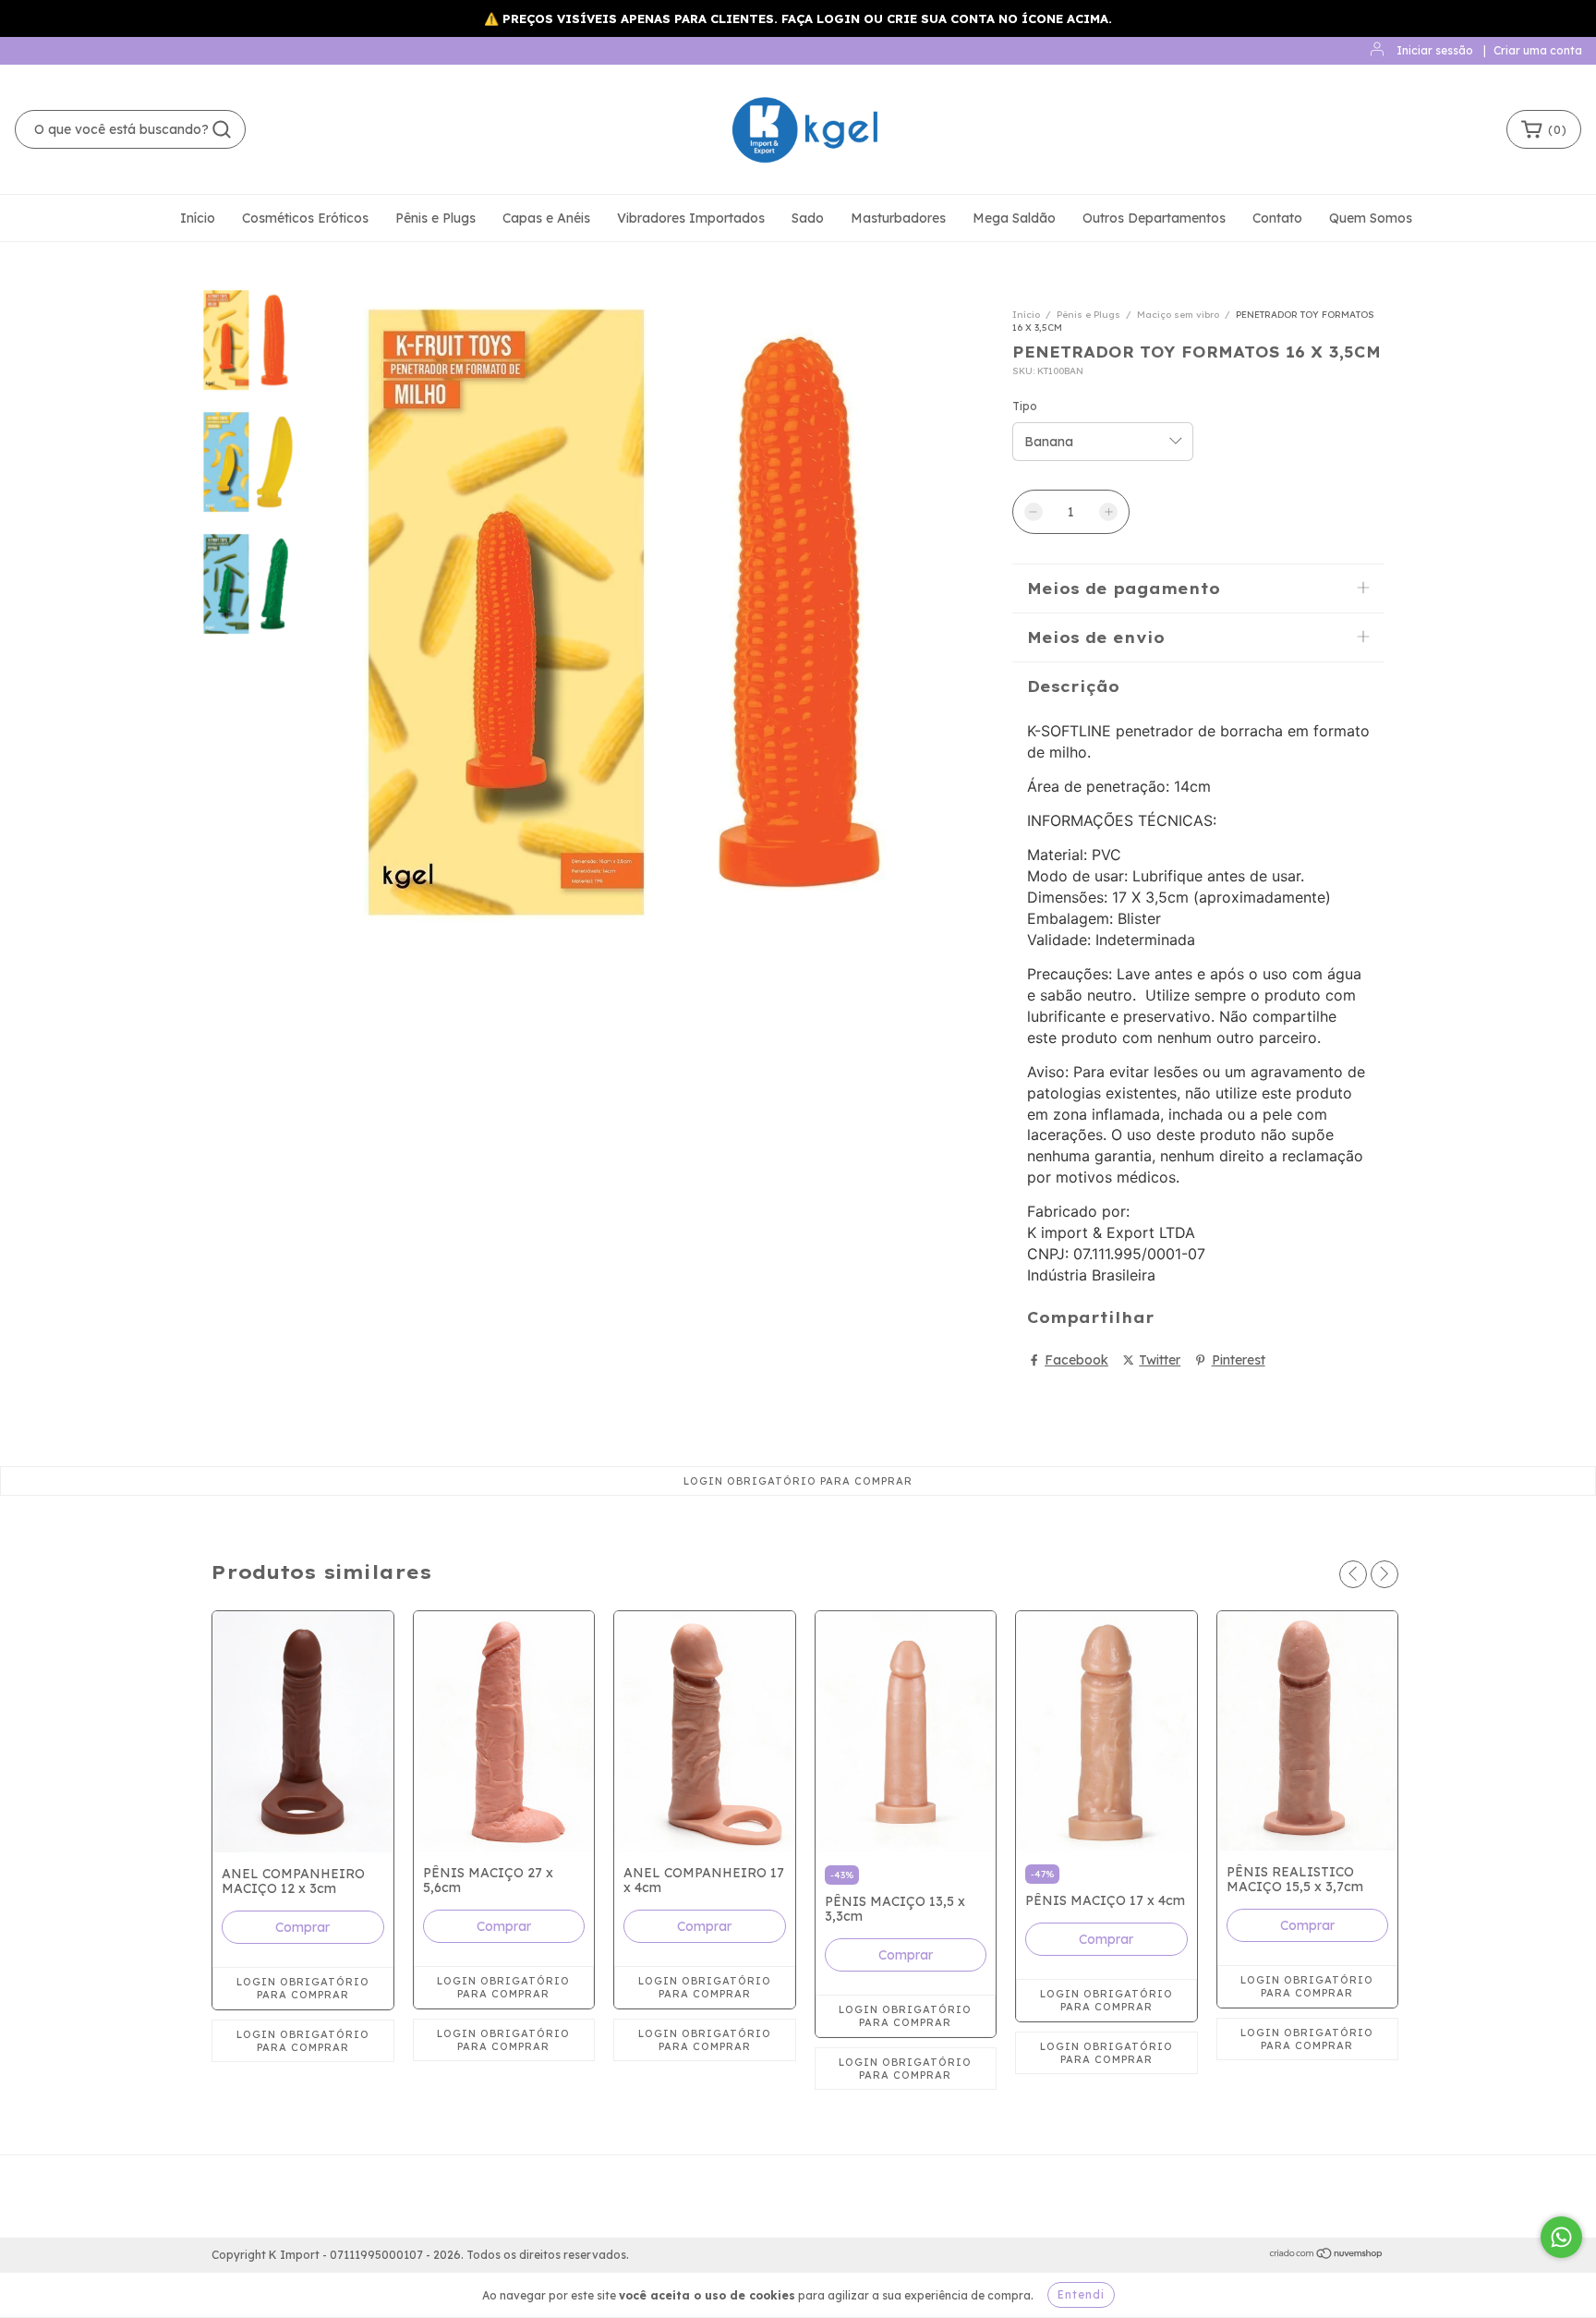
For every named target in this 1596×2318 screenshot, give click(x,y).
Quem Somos (1371, 218)
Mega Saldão (1014, 218)
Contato (1277, 218)
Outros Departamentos (1154, 218)
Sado (808, 218)
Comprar (302, 1927)
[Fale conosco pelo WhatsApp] (1561, 2237)
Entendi (1081, 2294)
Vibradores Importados (691, 218)
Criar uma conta (1538, 50)
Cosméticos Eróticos (305, 218)
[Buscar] (222, 129)
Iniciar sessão (1435, 50)
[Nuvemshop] (1327, 2256)
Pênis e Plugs (435, 218)
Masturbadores (898, 218)
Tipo (1025, 406)
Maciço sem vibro (1178, 315)
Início (198, 218)
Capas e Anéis (546, 218)
